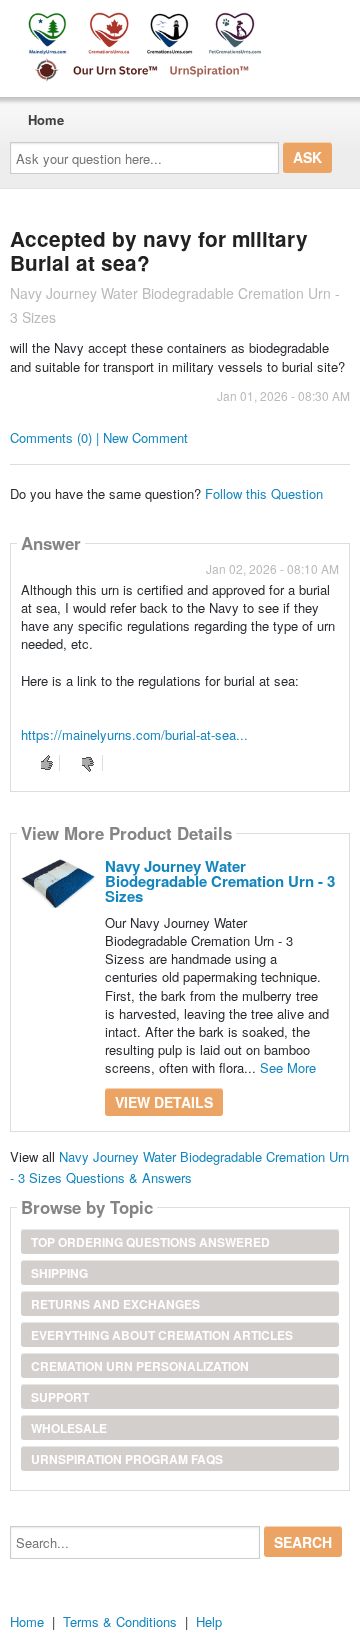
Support (60, 1397)
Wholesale (69, 1428)
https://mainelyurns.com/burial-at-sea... (134, 734)
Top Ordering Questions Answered (150, 1242)
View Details (164, 1102)
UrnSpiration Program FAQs (127, 1459)
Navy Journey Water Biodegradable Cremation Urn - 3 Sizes (220, 881)
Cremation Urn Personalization (140, 1366)
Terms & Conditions (120, 1621)
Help (209, 1621)
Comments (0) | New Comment (99, 437)
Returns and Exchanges (115, 1304)
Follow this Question (264, 493)
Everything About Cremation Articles (162, 1335)
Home (46, 119)
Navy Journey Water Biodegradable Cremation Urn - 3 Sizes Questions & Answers (179, 1167)
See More (288, 1067)
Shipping (59, 1273)
